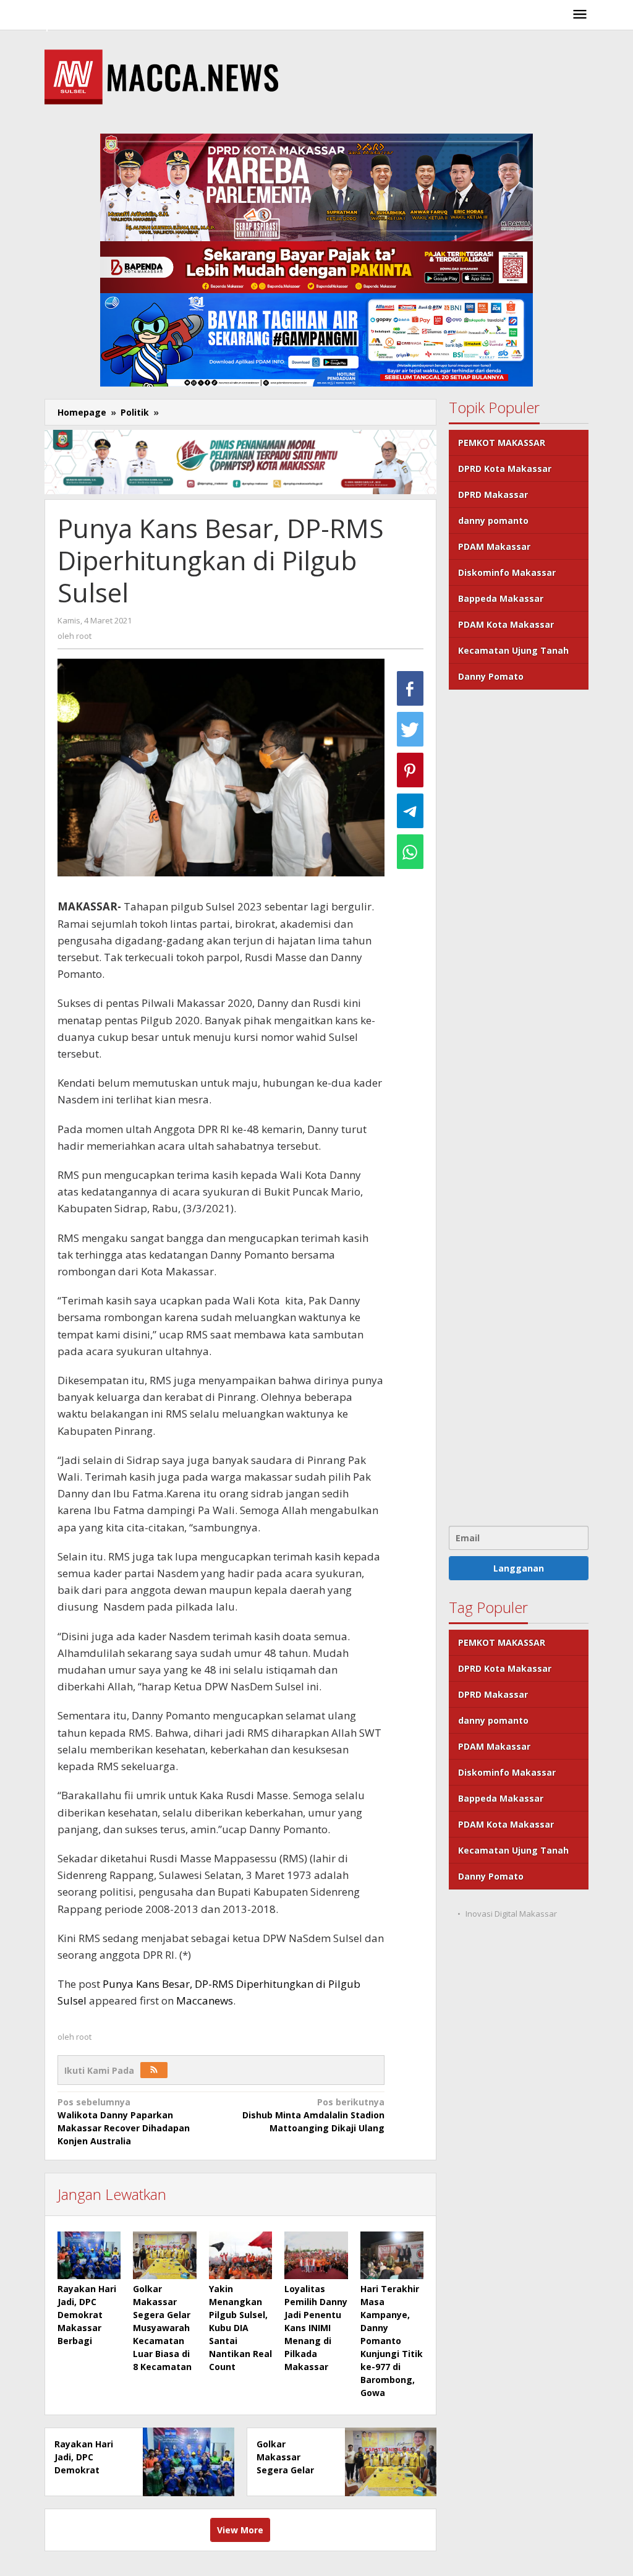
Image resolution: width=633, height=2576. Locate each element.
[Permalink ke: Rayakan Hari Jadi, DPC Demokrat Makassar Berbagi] (89, 2255)
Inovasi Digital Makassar (511, 1914)
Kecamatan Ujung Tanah (513, 650)
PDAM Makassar (494, 546)
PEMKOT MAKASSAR (502, 443)
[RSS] (154, 2070)
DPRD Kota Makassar (505, 469)
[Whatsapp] (410, 852)
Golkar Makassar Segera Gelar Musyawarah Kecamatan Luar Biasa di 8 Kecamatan (162, 2328)
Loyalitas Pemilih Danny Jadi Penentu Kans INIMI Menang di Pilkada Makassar (316, 2328)
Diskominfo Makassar (507, 572)
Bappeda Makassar (501, 598)
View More (240, 2530)
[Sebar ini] (410, 688)
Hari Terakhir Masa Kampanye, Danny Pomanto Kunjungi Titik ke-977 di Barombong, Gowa (392, 2341)
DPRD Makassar (493, 494)
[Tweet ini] (410, 729)
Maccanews (205, 2000)
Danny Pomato (491, 676)
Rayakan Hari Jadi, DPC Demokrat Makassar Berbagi (87, 2315)
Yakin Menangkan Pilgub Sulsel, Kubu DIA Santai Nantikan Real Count (240, 2328)
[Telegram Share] (410, 811)
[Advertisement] (519, 1106)
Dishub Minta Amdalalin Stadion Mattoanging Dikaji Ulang (313, 2115)
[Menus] (580, 15)
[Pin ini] (410, 770)
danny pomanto (493, 520)
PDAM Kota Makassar (506, 624)
